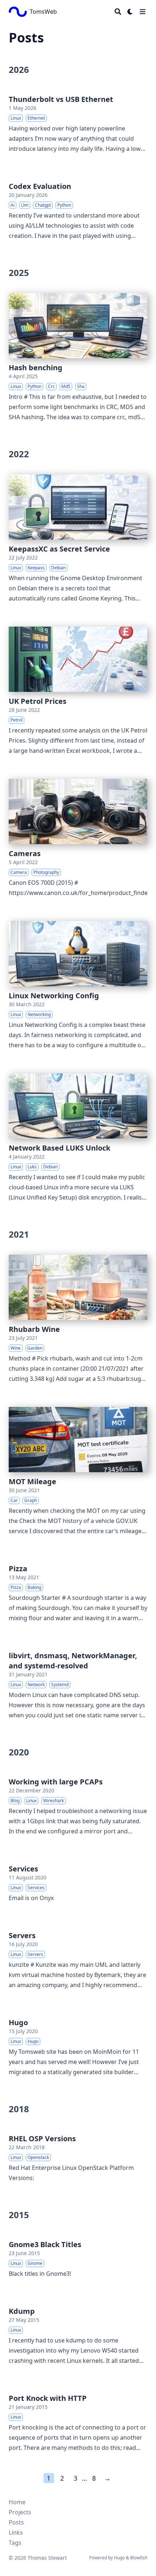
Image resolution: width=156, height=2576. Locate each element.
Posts (16, 2522)
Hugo (119, 2558)
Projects (20, 2512)
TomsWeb (43, 12)
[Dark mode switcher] (130, 12)
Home (17, 2502)
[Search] (118, 12)
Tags (15, 2543)
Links (16, 2532)
